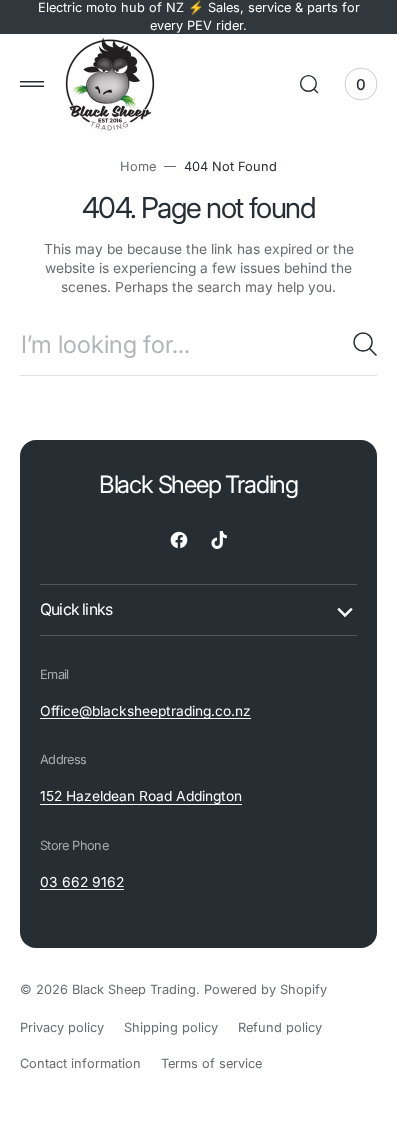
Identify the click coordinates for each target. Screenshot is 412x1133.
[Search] (365, 344)
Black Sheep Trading (134, 989)
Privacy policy (62, 1027)
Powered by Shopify (265, 989)
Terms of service (211, 1063)
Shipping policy (171, 1027)
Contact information (80, 1063)
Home (138, 166)
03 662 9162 (82, 882)
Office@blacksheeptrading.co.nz (145, 711)
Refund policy (280, 1027)
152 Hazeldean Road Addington (141, 796)
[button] (32, 84)
